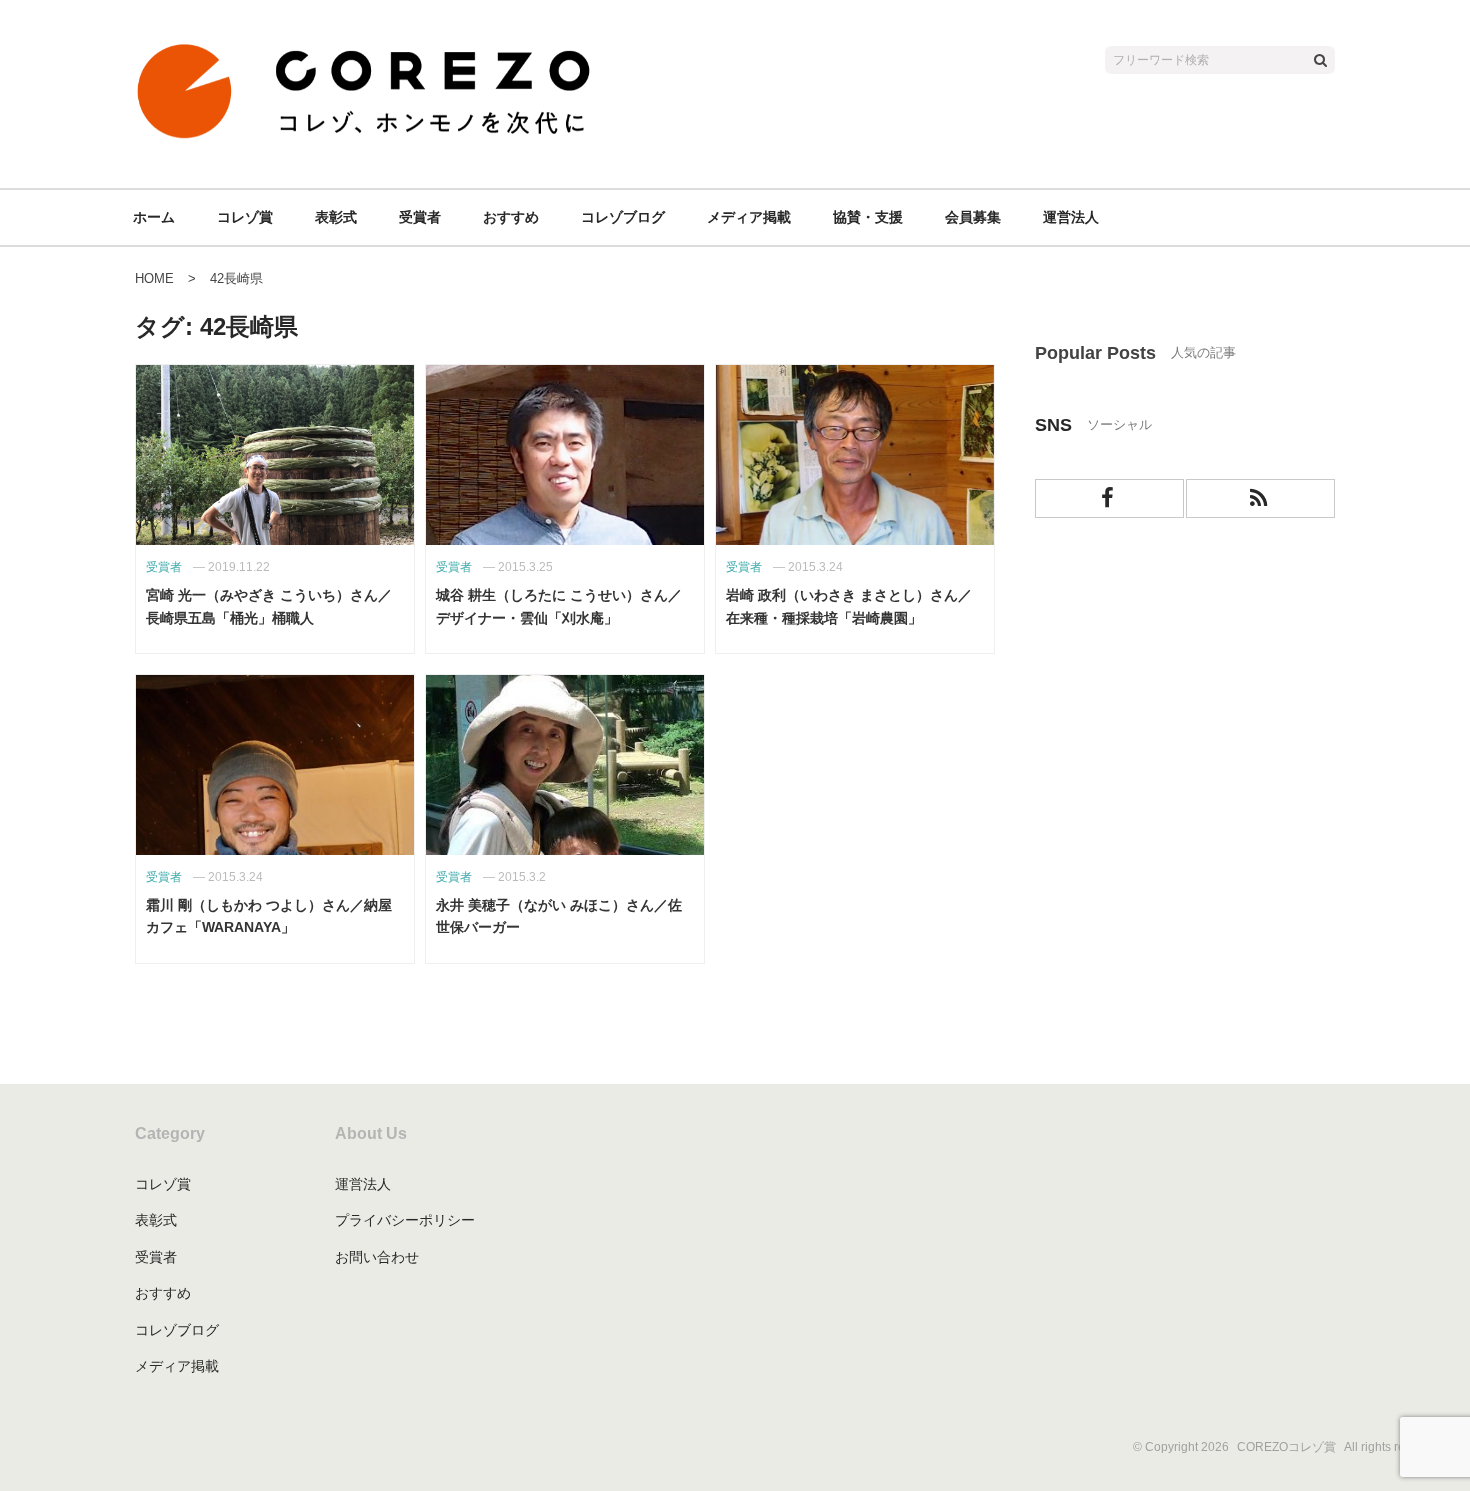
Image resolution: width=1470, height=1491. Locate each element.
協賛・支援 (868, 217)
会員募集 (973, 217)
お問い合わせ (377, 1257)
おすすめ (511, 217)
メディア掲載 (749, 217)
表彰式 (336, 217)
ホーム (154, 217)
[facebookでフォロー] (1109, 498)
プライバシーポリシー (405, 1220)
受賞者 (420, 217)
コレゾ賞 (245, 217)
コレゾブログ (623, 217)
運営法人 (1071, 217)
